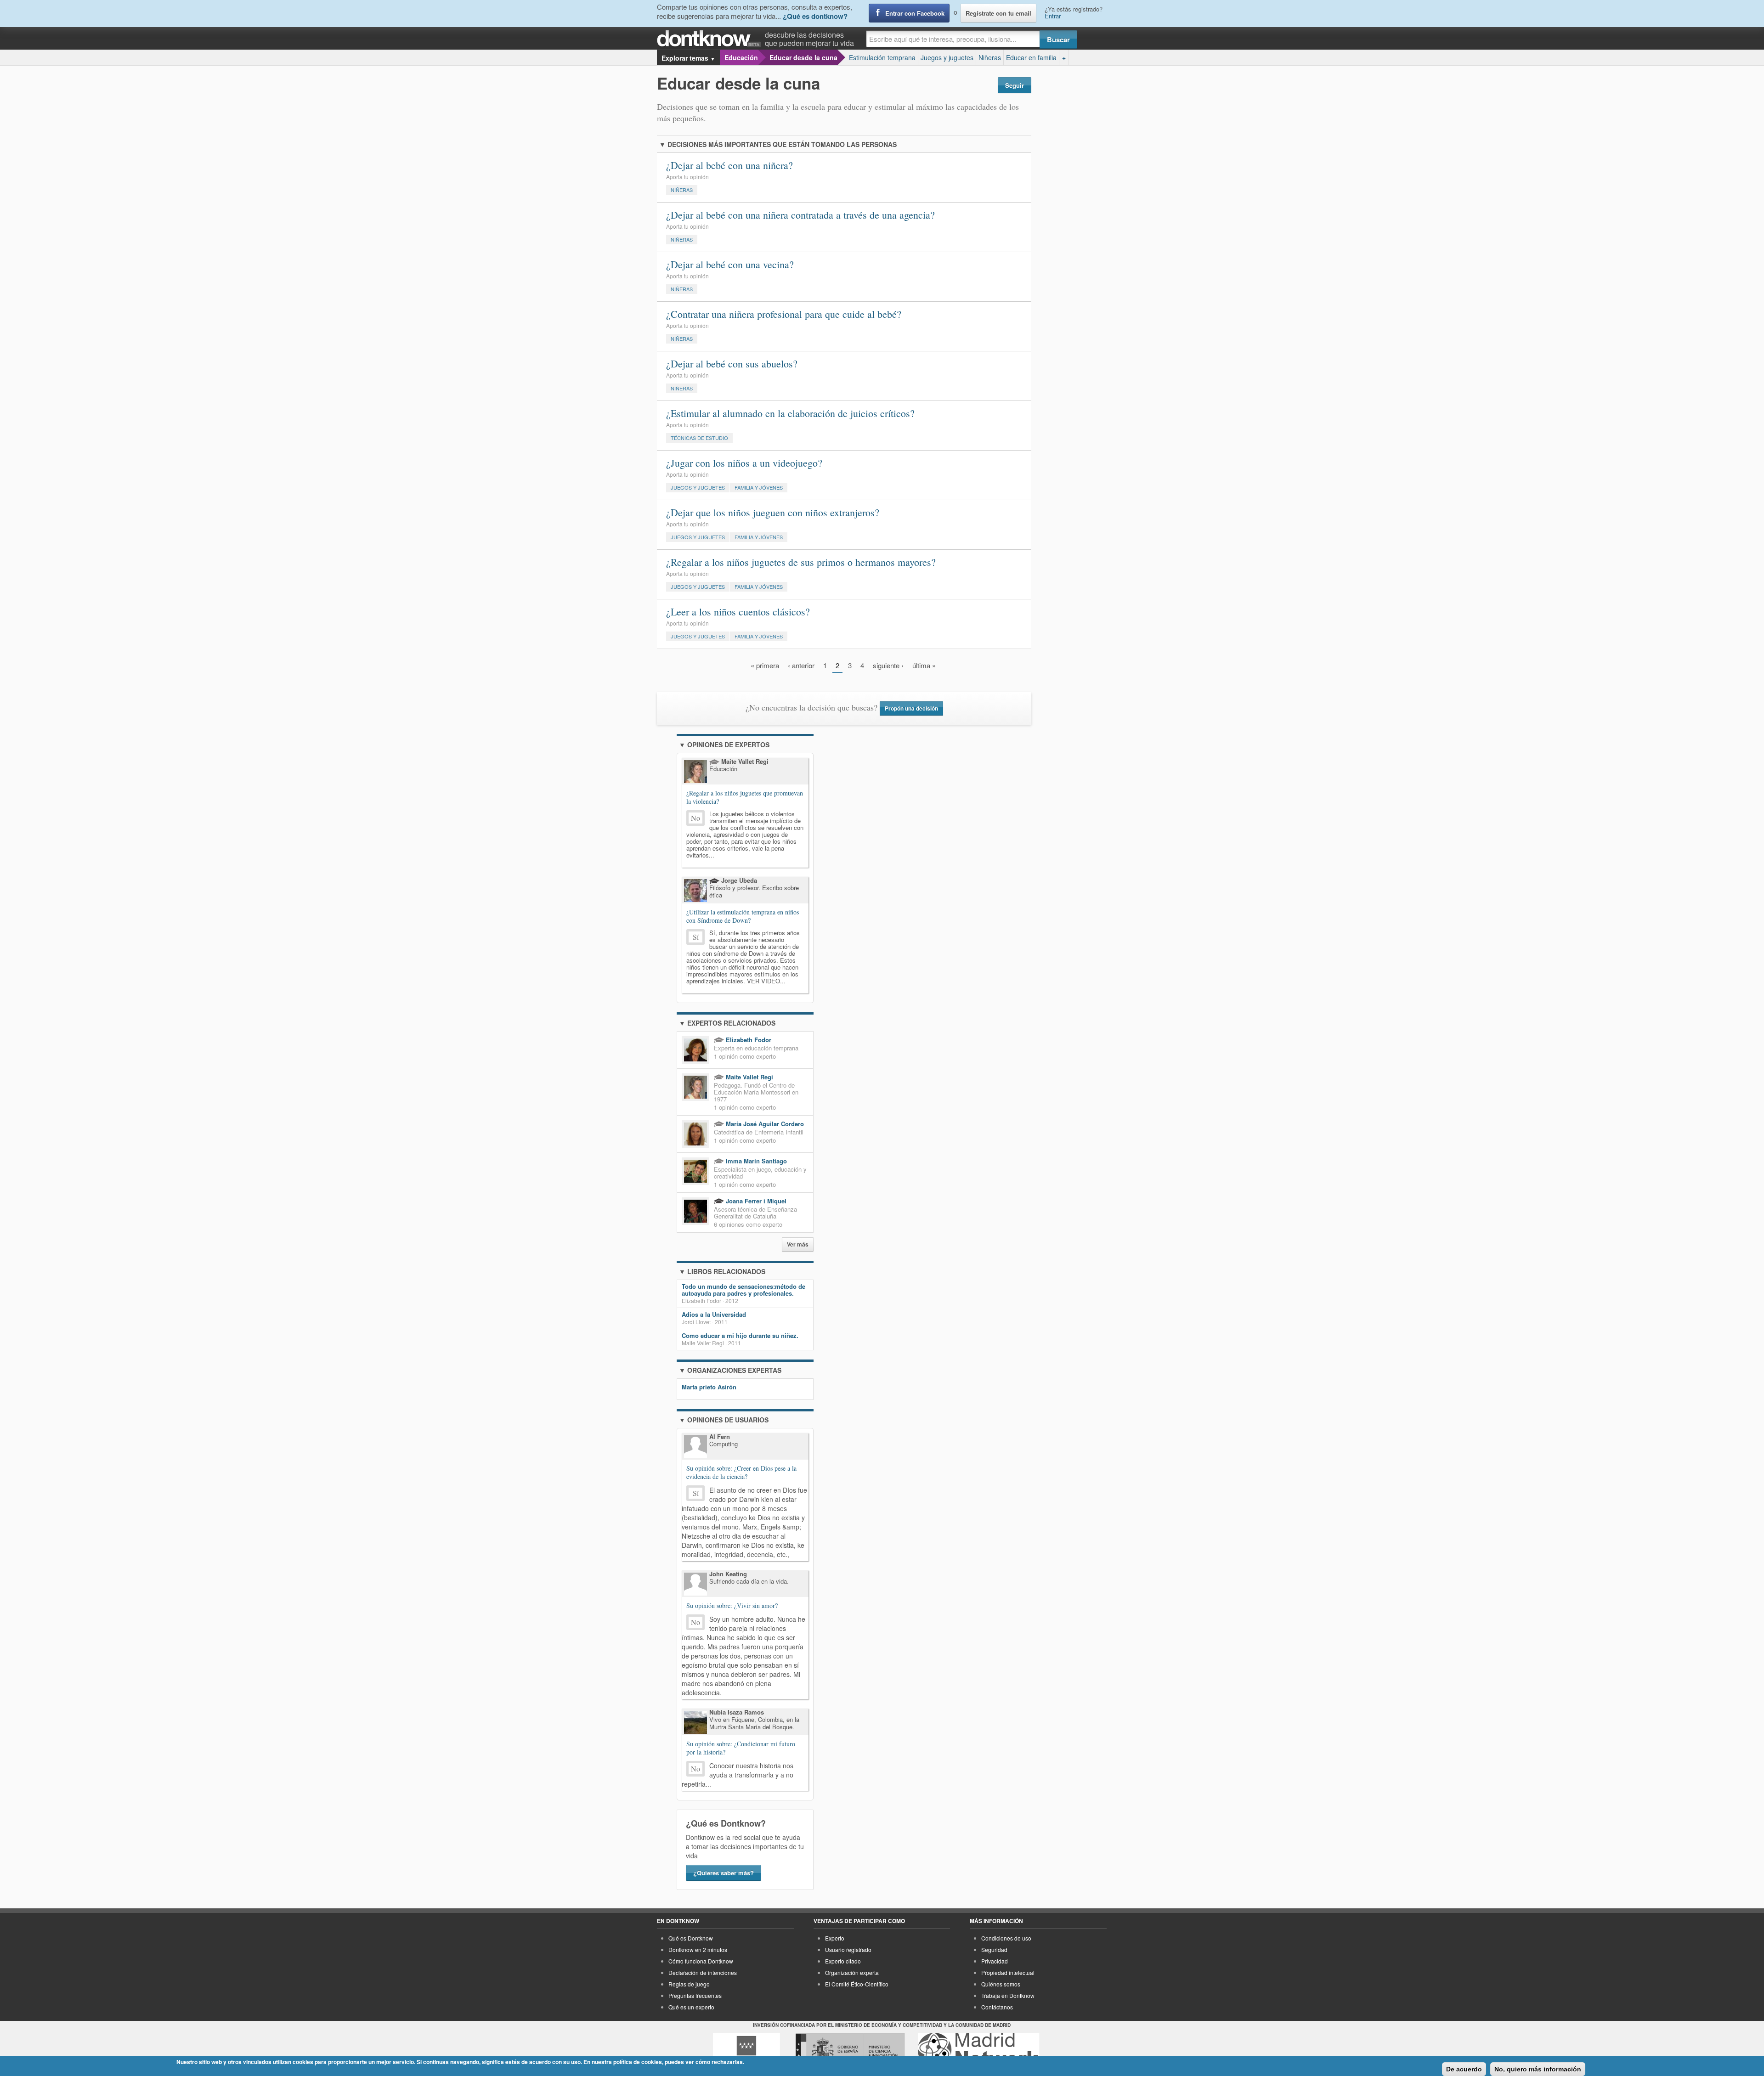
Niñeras (990, 57)
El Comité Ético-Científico (857, 1984)
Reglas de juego (689, 1984)
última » (924, 665)
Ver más (798, 1244)
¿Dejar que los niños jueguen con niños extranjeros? (773, 512)
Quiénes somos (1001, 1984)
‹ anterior (801, 665)
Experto (835, 1938)
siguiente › (888, 665)
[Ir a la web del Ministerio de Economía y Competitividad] (850, 2050)
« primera (765, 665)
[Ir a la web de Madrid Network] (979, 2050)
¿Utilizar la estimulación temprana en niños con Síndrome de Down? (743, 916)
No (695, 818)
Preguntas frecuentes (695, 1995)
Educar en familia (1031, 57)
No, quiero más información (1538, 2069)
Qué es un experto (691, 2007)
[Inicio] (711, 39)
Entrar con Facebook (915, 13)
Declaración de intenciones (703, 1972)
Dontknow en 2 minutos (698, 1949)
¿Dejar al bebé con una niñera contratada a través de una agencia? (800, 215)
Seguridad (994, 1949)
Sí (696, 937)
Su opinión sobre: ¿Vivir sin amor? (732, 1606)
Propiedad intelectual (1008, 1972)
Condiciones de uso (1006, 1938)
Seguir (1015, 85)
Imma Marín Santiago (755, 1161)
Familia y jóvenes (759, 487)
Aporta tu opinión (687, 177)
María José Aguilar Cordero (764, 1124)
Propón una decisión (911, 708)
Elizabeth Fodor (748, 1040)
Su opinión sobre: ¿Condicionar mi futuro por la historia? (741, 1748)
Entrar (1053, 16)
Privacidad (995, 1961)
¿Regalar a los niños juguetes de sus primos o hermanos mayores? (801, 562)
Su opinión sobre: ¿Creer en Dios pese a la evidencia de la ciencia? (741, 1472)
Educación (741, 57)
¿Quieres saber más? (724, 1873)
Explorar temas (688, 58)
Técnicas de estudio (699, 438)
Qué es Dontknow (691, 1938)
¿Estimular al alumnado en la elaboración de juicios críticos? (790, 413)
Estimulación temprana (882, 57)
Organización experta (852, 1972)
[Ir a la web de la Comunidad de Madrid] (746, 2050)
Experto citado (843, 1961)
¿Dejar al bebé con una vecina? (730, 264)
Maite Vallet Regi (749, 1077)
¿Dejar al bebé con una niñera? (729, 165)
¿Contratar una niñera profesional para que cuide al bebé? (784, 314)
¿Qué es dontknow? (815, 16)
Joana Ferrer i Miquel (755, 1201)
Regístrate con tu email (998, 13)
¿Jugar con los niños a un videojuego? (744, 463)
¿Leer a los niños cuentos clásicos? (738, 612)
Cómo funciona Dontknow (701, 1961)
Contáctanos (997, 2007)
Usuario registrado (848, 1949)
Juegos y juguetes (947, 57)
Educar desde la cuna (803, 57)
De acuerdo (1464, 2069)
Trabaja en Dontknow (1008, 1995)
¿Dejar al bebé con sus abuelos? (732, 364)
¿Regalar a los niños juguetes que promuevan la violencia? (745, 797)
